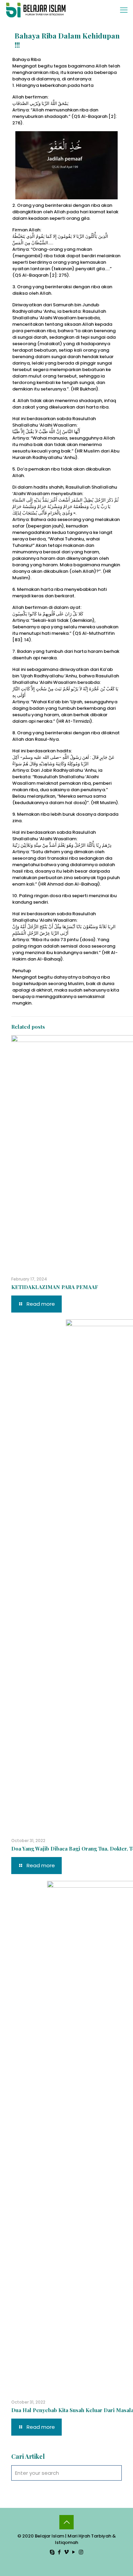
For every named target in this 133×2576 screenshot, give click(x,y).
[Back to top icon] (66, 2522)
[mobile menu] (124, 10)
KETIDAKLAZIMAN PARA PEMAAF (55, 1287)
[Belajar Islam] (36, 10)
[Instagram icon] (81, 2552)
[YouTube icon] (74, 2552)
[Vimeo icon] (67, 2552)
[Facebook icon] (60, 2552)
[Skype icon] (52, 2552)
